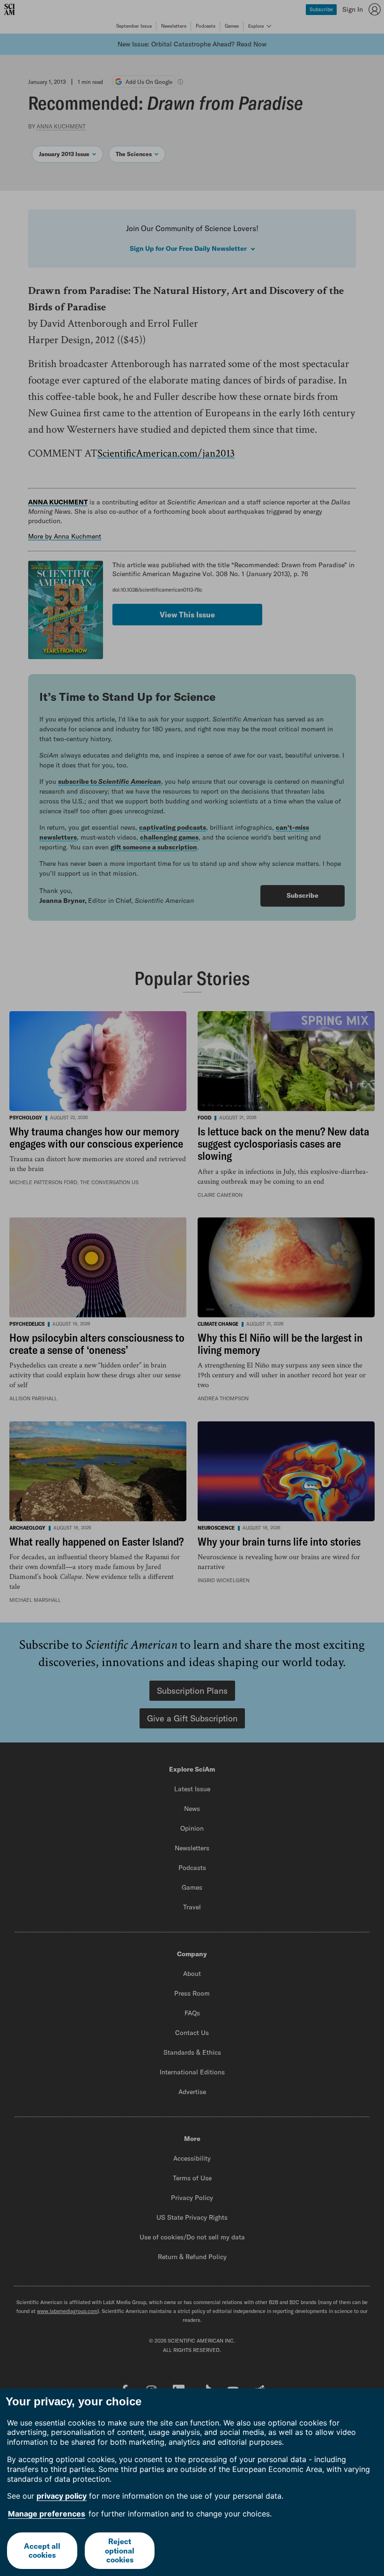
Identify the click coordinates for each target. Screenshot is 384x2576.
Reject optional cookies (120, 2550)
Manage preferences (47, 2514)
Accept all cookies (42, 2550)
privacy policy (62, 2496)
